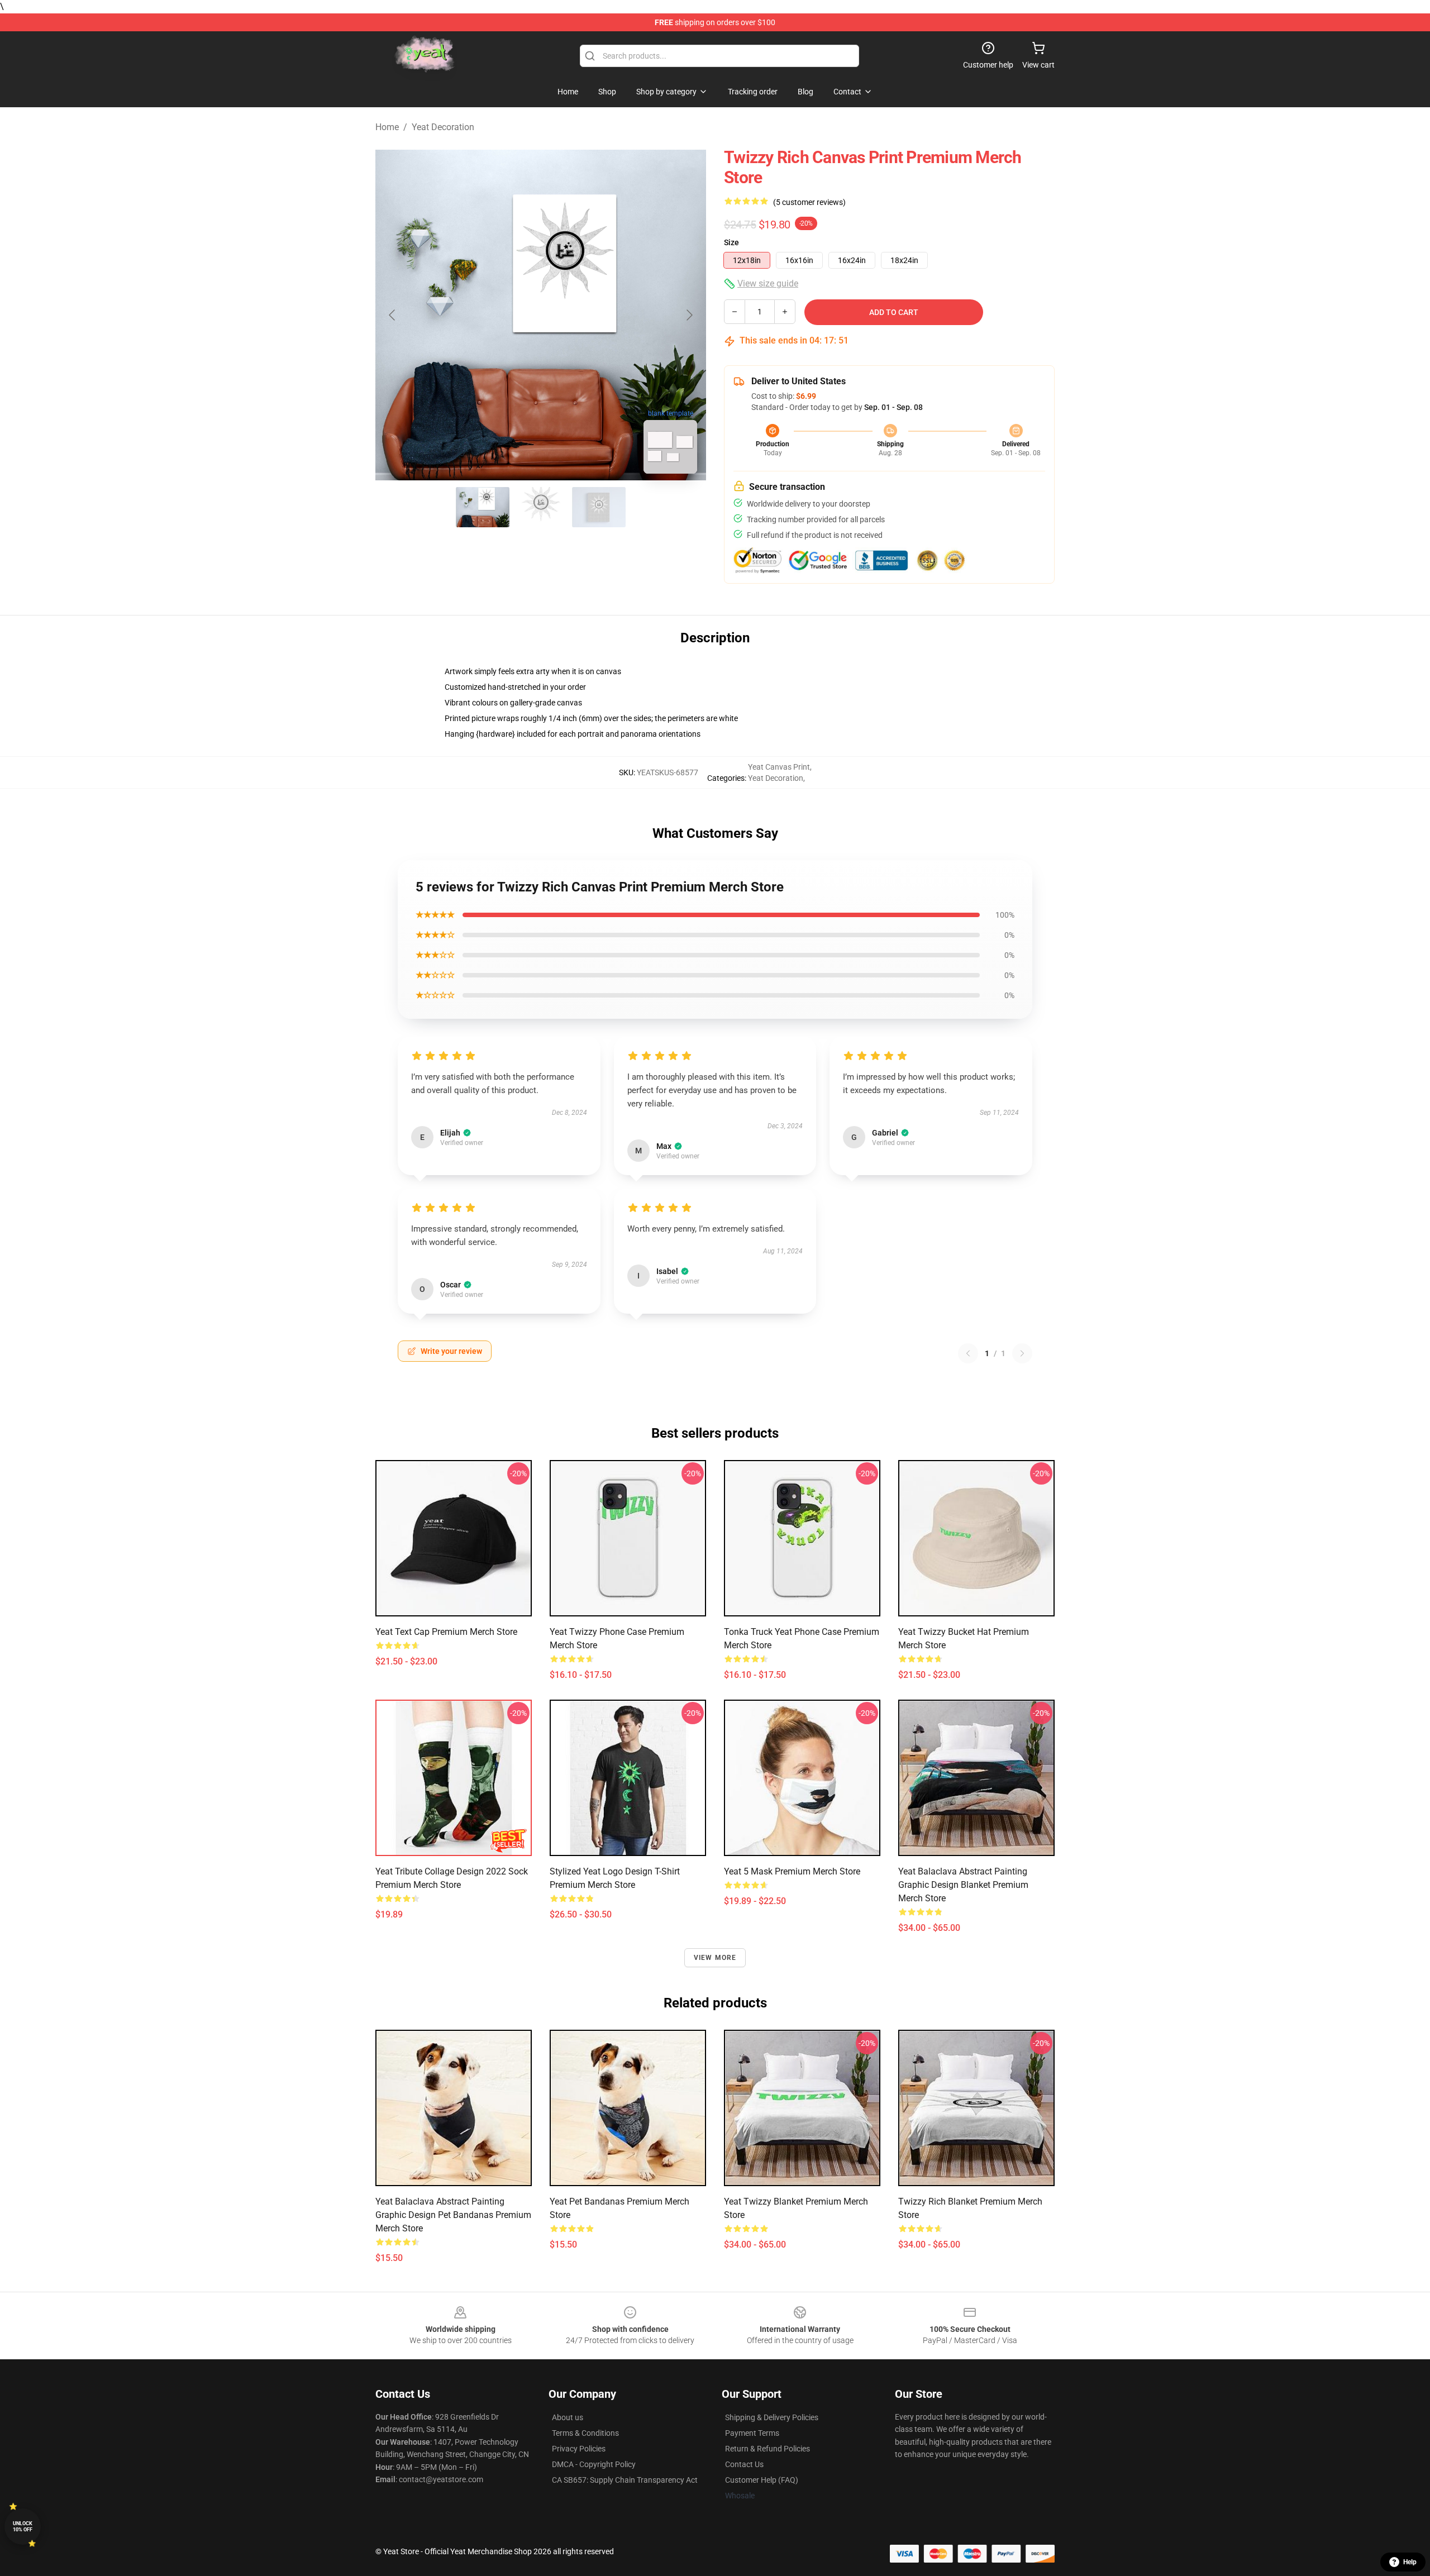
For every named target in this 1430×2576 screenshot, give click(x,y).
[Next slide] (689, 315)
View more (715, 1958)
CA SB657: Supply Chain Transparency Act (625, 2480)
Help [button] (1410, 2562)
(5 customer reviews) (809, 202)
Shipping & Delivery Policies (772, 2417)
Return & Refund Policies (768, 2449)
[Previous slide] (393, 315)
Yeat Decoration (443, 127)
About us (568, 2417)
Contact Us (744, 2464)
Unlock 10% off (23, 2527)
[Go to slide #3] (599, 507)
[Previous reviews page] (968, 1353)
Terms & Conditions (585, 2433)
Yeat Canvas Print (779, 767)
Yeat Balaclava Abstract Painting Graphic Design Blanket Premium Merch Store (963, 1885)
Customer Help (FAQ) (762, 2480)
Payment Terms (752, 2433)
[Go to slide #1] (483, 507)
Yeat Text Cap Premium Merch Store (446, 1632)
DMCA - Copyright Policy (594, 2464)
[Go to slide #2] (541, 507)
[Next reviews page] (1022, 1353)
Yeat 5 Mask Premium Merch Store (792, 1871)
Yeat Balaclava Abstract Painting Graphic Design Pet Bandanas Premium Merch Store (453, 2215)
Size (731, 242)
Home (387, 127)
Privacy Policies (579, 2449)
